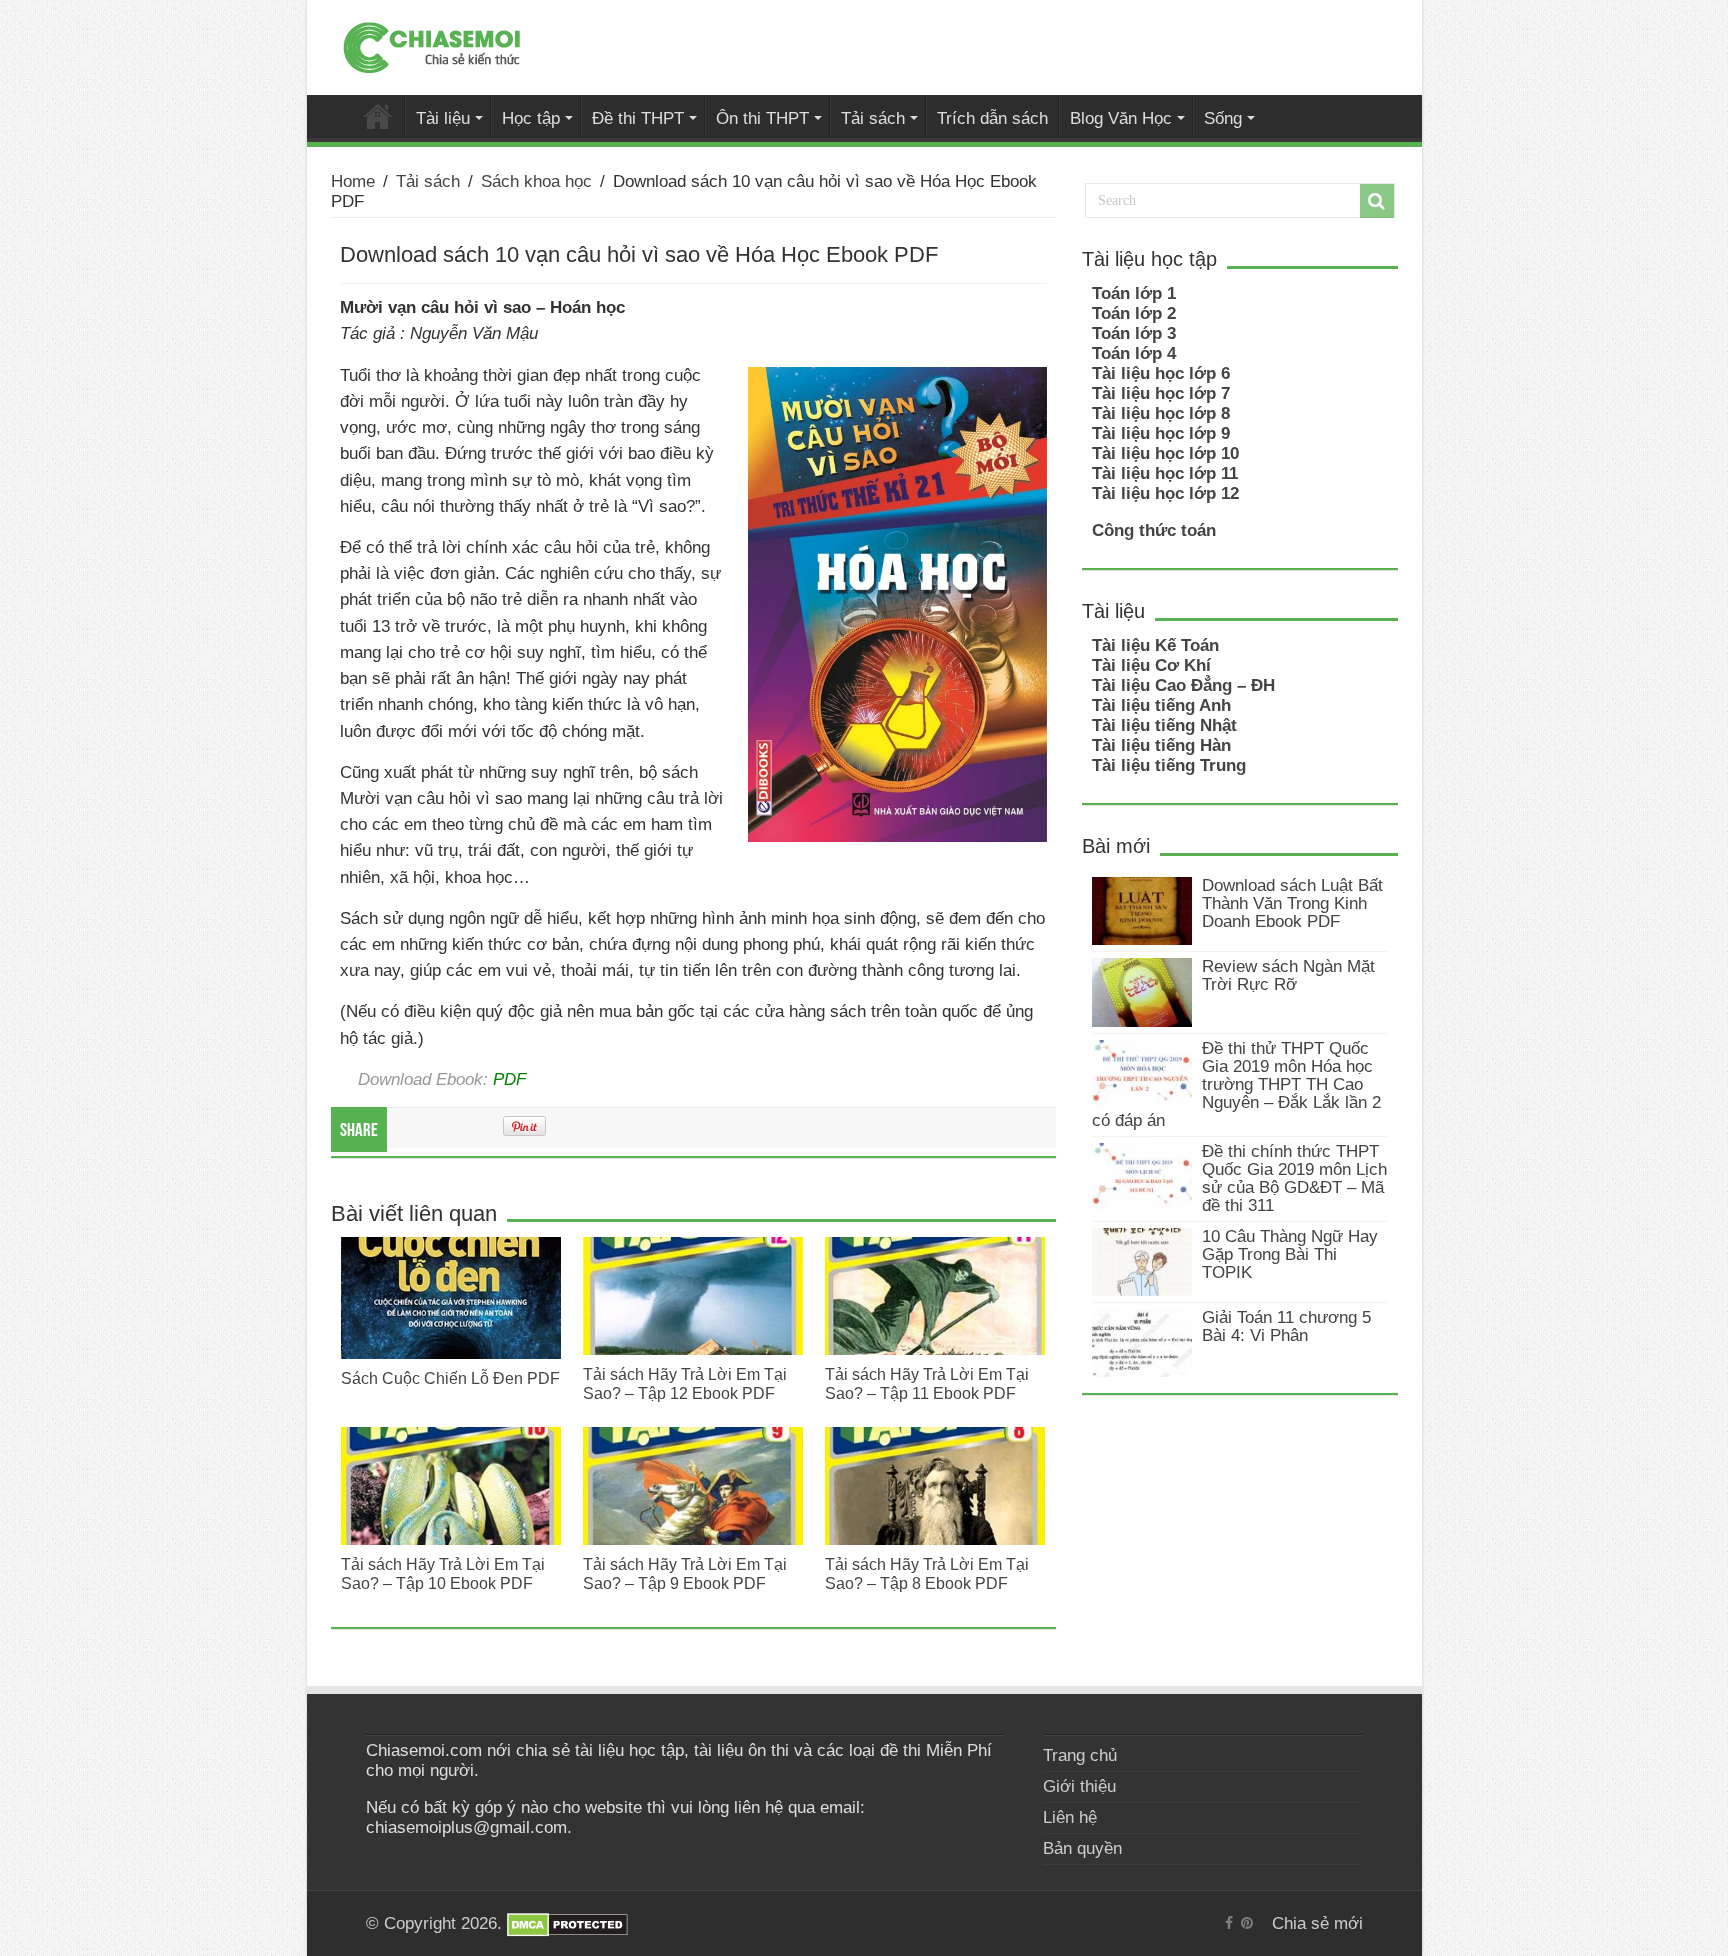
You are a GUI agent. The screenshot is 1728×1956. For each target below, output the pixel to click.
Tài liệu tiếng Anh (1161, 705)
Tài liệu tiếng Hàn (1161, 745)
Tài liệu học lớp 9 (1161, 433)
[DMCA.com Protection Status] (567, 1923)
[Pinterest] (1247, 1923)
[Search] (1377, 201)
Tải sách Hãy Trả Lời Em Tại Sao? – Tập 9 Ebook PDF (685, 1573)
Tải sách (873, 118)
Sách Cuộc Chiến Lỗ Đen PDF (450, 1378)
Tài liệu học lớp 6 (1161, 373)
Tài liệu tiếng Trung (1169, 765)
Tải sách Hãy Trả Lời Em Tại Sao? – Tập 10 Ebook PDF (443, 1573)
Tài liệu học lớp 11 (1165, 473)
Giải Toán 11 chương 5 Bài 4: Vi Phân (1286, 1326)
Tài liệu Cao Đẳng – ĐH (1183, 685)
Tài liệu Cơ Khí (1151, 665)
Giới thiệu (1079, 1786)
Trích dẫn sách (992, 118)
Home (353, 181)
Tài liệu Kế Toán (1155, 645)
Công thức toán (1154, 530)
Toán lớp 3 (1134, 333)
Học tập (531, 118)
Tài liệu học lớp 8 (1161, 413)
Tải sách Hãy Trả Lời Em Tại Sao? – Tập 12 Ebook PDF (685, 1383)
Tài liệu (443, 118)
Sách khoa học (536, 181)
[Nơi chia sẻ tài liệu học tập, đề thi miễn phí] (432, 44)
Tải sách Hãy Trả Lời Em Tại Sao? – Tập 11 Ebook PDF (927, 1383)
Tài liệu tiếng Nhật (1164, 725)
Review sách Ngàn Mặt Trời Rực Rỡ (1288, 975)
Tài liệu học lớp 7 (1161, 393)
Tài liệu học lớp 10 (1165, 453)
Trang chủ (1080, 1755)
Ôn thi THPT (762, 118)
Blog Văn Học (1121, 118)
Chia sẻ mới (378, 116)
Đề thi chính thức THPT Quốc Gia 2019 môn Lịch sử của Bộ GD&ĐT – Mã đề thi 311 (1294, 1178)
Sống (1223, 118)
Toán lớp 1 (1134, 293)
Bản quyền (1082, 1848)
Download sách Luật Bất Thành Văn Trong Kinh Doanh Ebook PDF (1292, 903)
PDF (509, 1079)
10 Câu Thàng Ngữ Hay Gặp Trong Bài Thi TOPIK (1290, 1254)
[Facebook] (1229, 1923)
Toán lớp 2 (1134, 313)
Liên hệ (1070, 1817)
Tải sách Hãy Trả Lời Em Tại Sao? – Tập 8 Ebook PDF (927, 1573)
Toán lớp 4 (1134, 353)
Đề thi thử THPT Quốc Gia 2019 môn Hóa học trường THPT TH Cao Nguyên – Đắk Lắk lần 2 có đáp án (1236, 1084)
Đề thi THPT (638, 118)
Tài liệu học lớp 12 (1165, 493)
